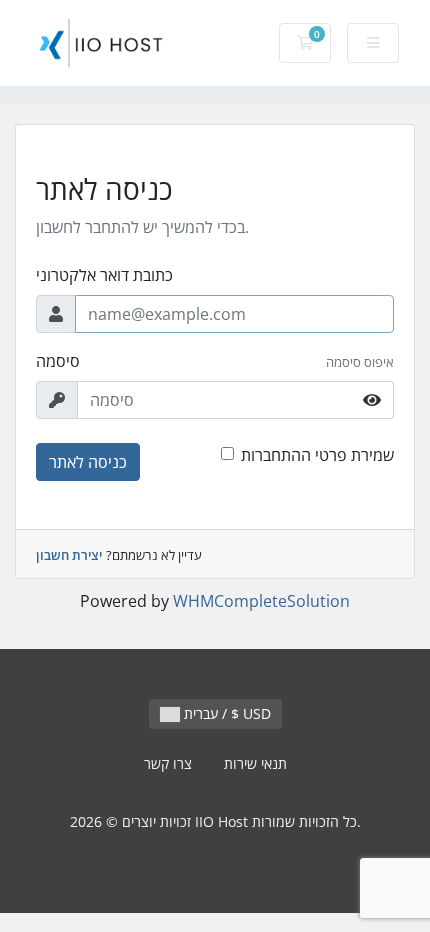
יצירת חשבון (69, 555)
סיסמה (58, 361)
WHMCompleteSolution (261, 601)
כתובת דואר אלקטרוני (104, 275)
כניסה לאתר (88, 462)
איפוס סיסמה (360, 362)
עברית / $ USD (225, 713)
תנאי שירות (255, 763)
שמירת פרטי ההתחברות (317, 455)
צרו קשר (168, 763)
